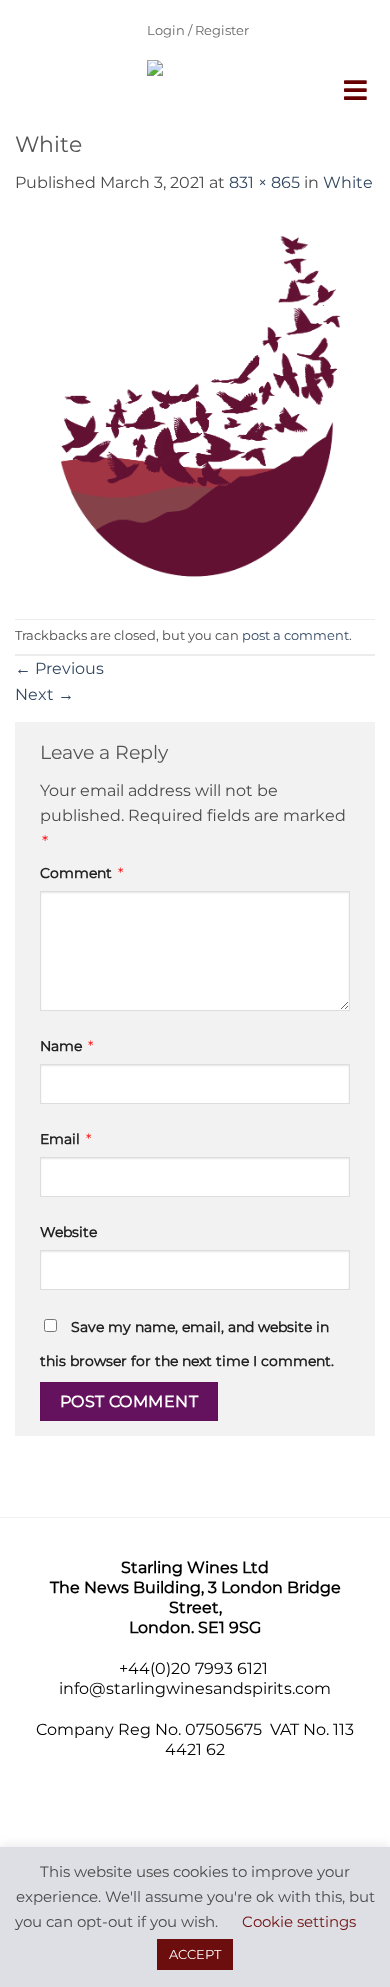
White (348, 182)
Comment (81, 873)
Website (68, 1232)
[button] (357, 90)
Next (44, 694)
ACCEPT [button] (195, 1954)
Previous (59, 668)
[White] (195, 405)
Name (66, 1046)
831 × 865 (264, 182)
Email (65, 1139)
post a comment (295, 635)
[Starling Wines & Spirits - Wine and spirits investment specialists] (180, 95)
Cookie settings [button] (299, 1921)
